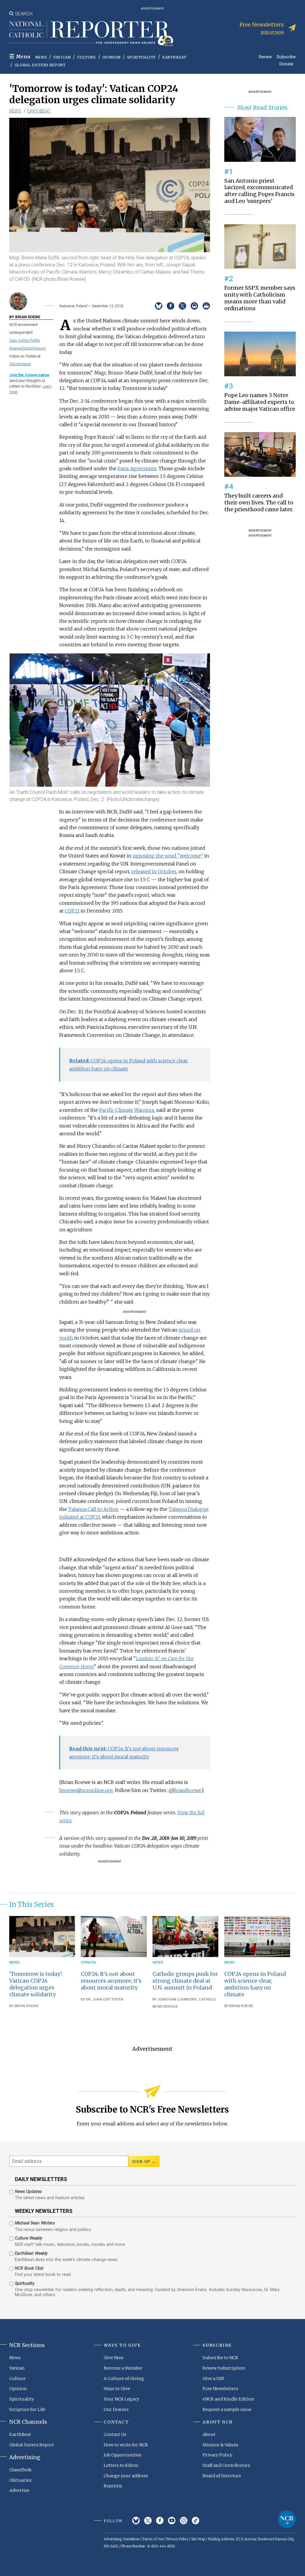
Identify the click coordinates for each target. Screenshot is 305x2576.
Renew (265, 57)
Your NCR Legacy (121, 2399)
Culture (86, 57)
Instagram (184, 2521)
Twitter (148, 2521)
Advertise (19, 2490)
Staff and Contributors (226, 2465)
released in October (154, 871)
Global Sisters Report (40, 65)
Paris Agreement (137, 468)
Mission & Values (220, 2445)
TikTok (196, 2521)
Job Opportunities (123, 2455)
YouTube (172, 2521)
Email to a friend (194, 306)
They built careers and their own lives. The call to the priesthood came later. (259, 503)
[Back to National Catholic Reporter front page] (91, 34)
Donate (286, 64)
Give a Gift (213, 2379)
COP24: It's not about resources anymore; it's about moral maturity (111, 1981)
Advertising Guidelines (122, 2539)
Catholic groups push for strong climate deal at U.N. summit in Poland (185, 1981)
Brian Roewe (27, 2006)
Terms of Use (153, 2539)
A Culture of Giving (124, 2379)
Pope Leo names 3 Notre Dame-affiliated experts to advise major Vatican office (260, 402)
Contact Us (115, 2434)
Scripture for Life (27, 2409)
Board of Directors (222, 2476)
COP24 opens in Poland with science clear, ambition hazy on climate (255, 1984)
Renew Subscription (224, 2368)
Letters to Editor (121, 2465)
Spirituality (141, 57)
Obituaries (20, 2480)
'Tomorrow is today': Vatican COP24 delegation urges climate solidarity (36, 1984)
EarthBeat (174, 57)
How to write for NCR (126, 2445)
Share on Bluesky (159, 306)
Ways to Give (117, 2389)
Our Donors (116, 2409)
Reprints (113, 2486)
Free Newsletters (220, 2389)
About (209, 2434)
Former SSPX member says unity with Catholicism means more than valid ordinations (260, 298)
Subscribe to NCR (220, 2358)
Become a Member (123, 2368)
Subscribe (286, 57)
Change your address (126, 2476)
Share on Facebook (171, 306)
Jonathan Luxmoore (178, 1999)
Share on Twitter (182, 306)
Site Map (198, 2539)
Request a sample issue (227, 2409)
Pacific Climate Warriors (127, 1110)
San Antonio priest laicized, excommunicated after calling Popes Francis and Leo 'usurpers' (259, 191)
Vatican (62, 57)
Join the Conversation (29, 375)
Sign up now (272, 32)
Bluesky (136, 2521)
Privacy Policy (217, 2455)
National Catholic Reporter (287, 2519)
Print (206, 306)
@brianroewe (20, 364)
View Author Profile (24, 340)
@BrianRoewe (185, 1790)
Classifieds (20, 2470)
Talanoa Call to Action (93, 1509)
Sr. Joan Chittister (105, 1999)
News (41, 57)
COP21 (72, 911)
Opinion (112, 57)
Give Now (114, 2358)
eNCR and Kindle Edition (228, 2399)
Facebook (160, 2521)
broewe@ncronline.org (28, 348)
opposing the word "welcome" (168, 856)
